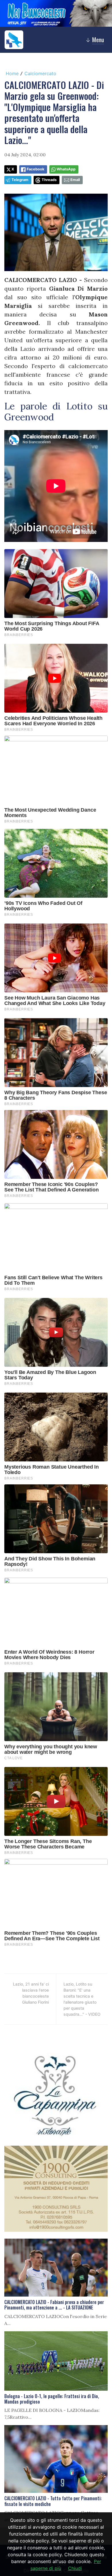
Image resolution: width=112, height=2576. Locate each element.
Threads (49, 180)
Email (75, 180)
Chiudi (75, 2568)
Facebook (35, 169)
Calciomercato (40, 73)
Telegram (20, 180)
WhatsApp (66, 169)
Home (12, 73)
